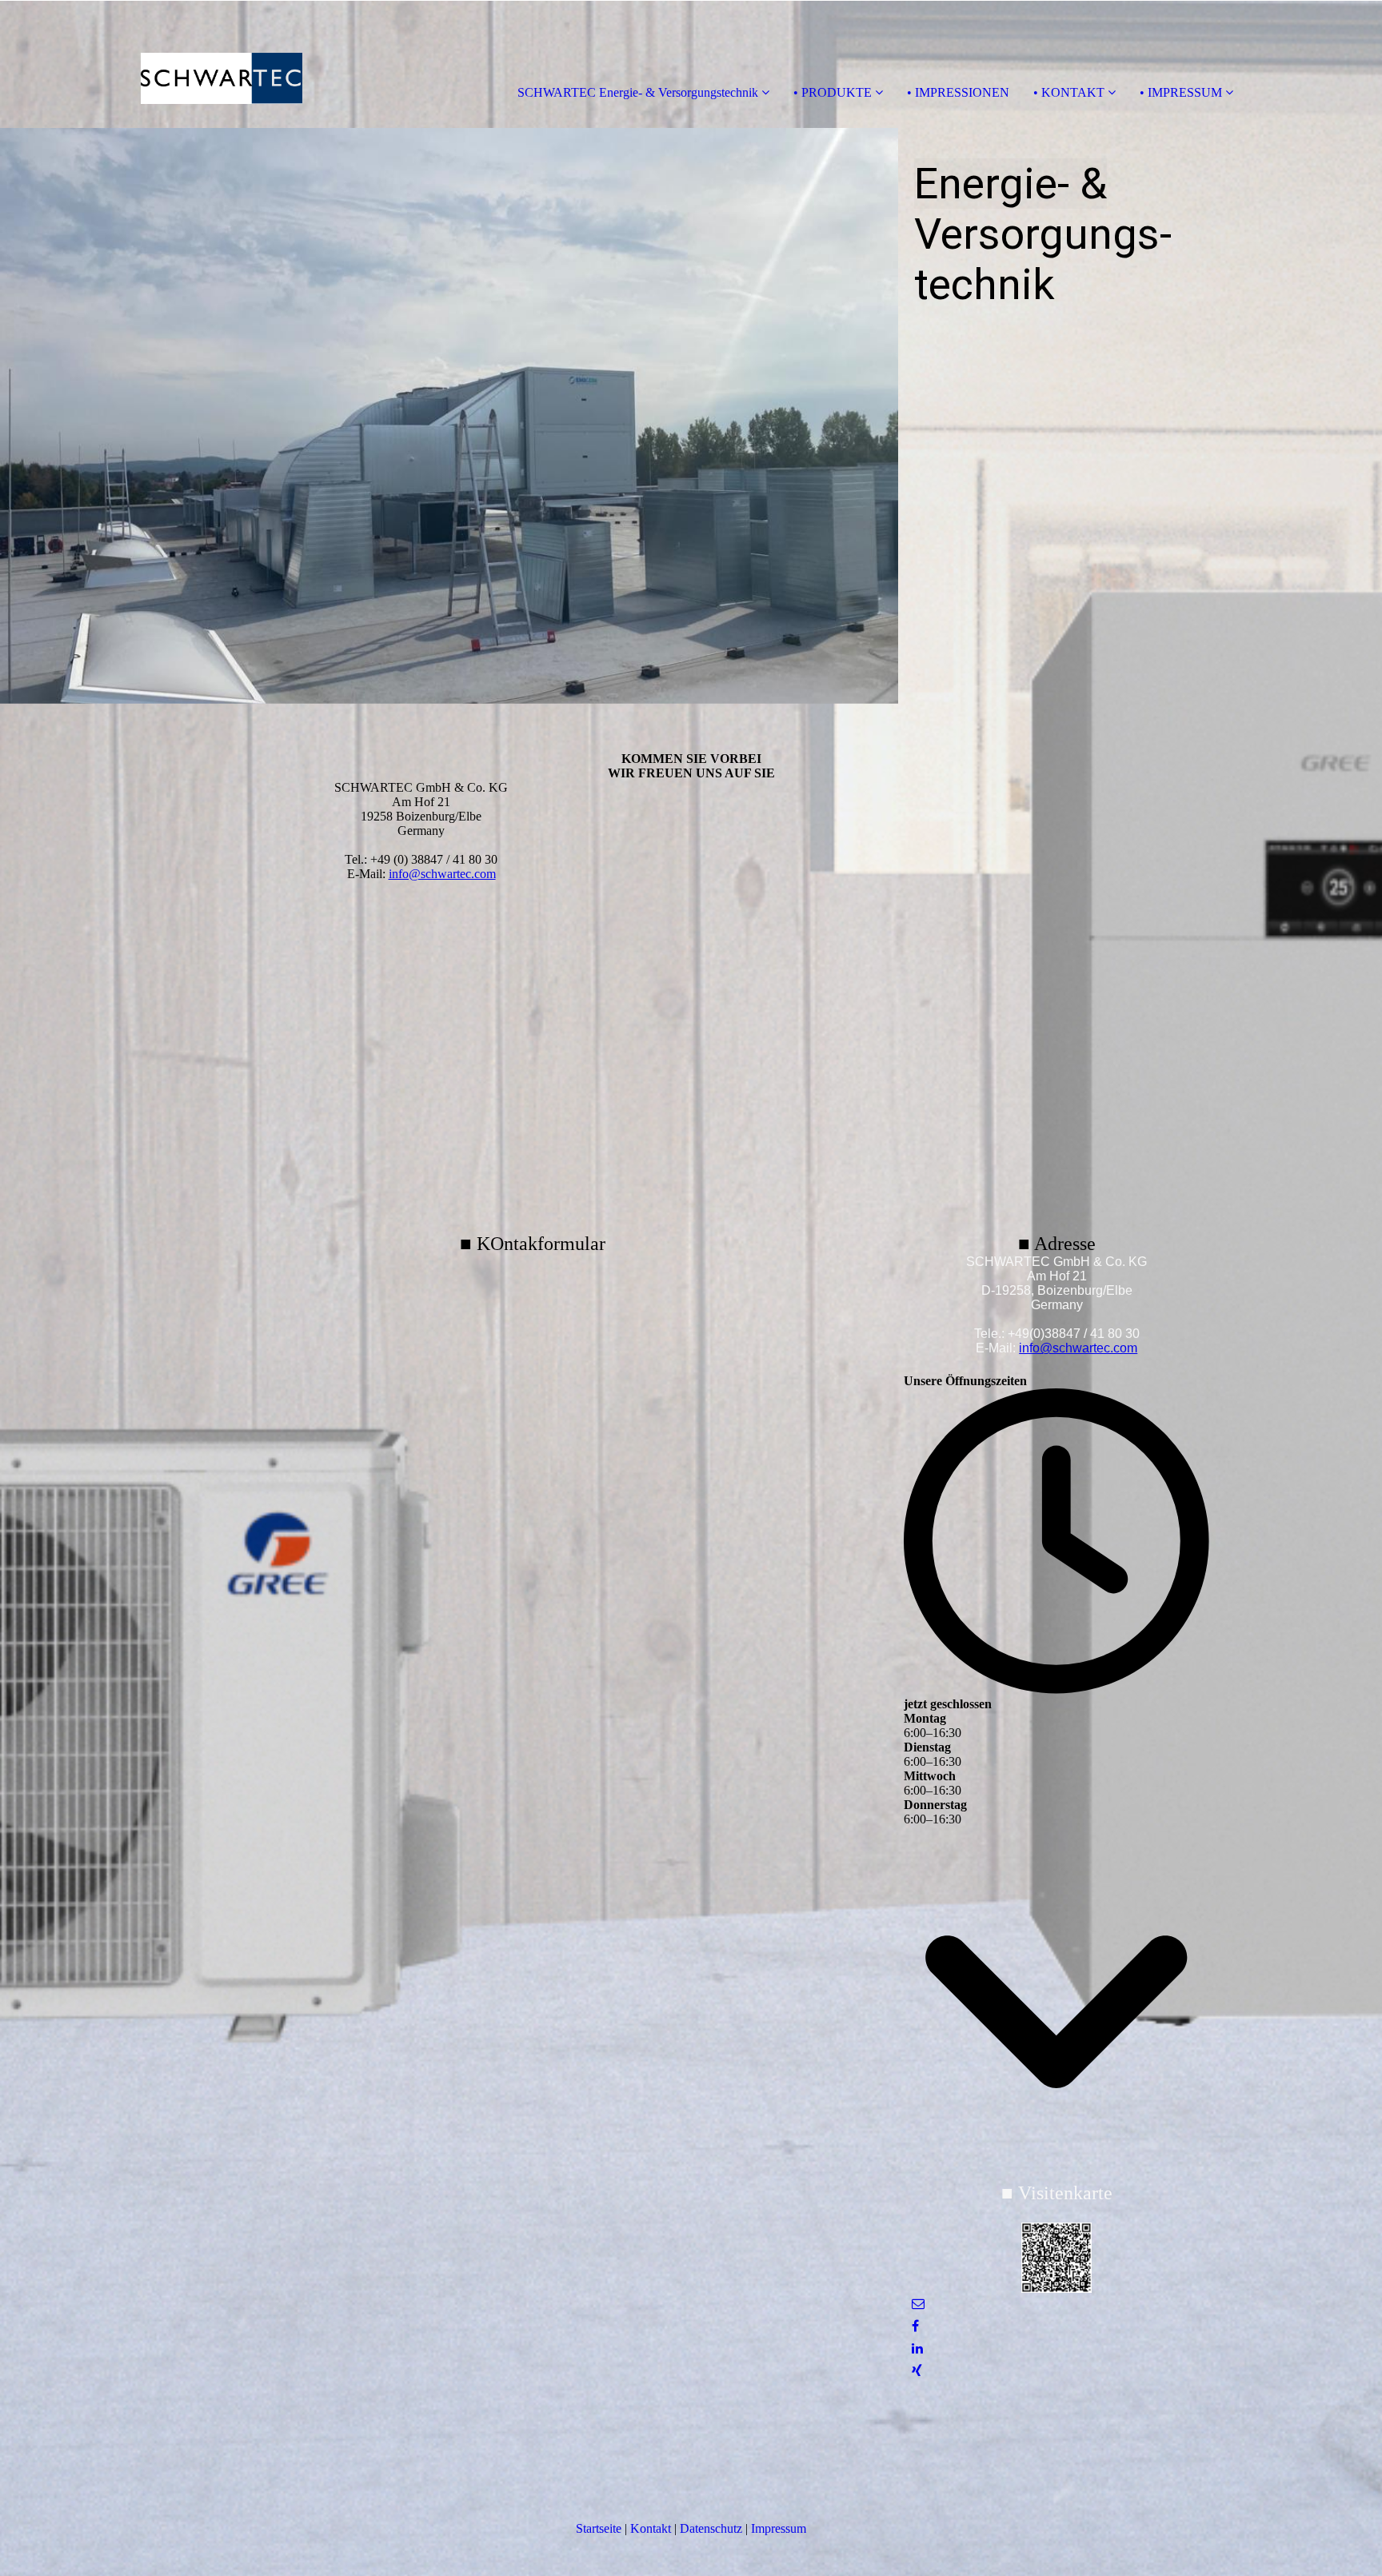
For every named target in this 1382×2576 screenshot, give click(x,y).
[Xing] (917, 2371)
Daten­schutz (711, 2528)
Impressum (779, 2528)
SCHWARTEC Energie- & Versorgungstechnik (638, 92)
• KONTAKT (1069, 92)
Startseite (599, 2528)
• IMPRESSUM (1181, 92)
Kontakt (651, 2528)
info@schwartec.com (442, 874)
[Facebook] (915, 2326)
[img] (184, 64)
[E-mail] (918, 2304)
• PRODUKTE (833, 92)
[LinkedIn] (917, 2348)
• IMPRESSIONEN (958, 92)
